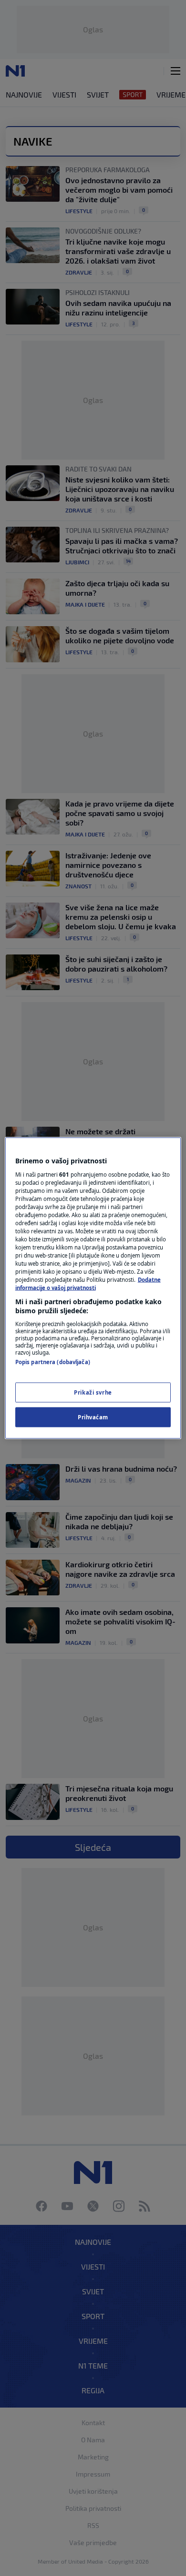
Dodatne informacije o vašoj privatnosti (88, 1284)
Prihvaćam (93, 1417)
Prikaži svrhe (93, 1392)
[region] (93, 1288)
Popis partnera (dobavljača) (53, 1362)
